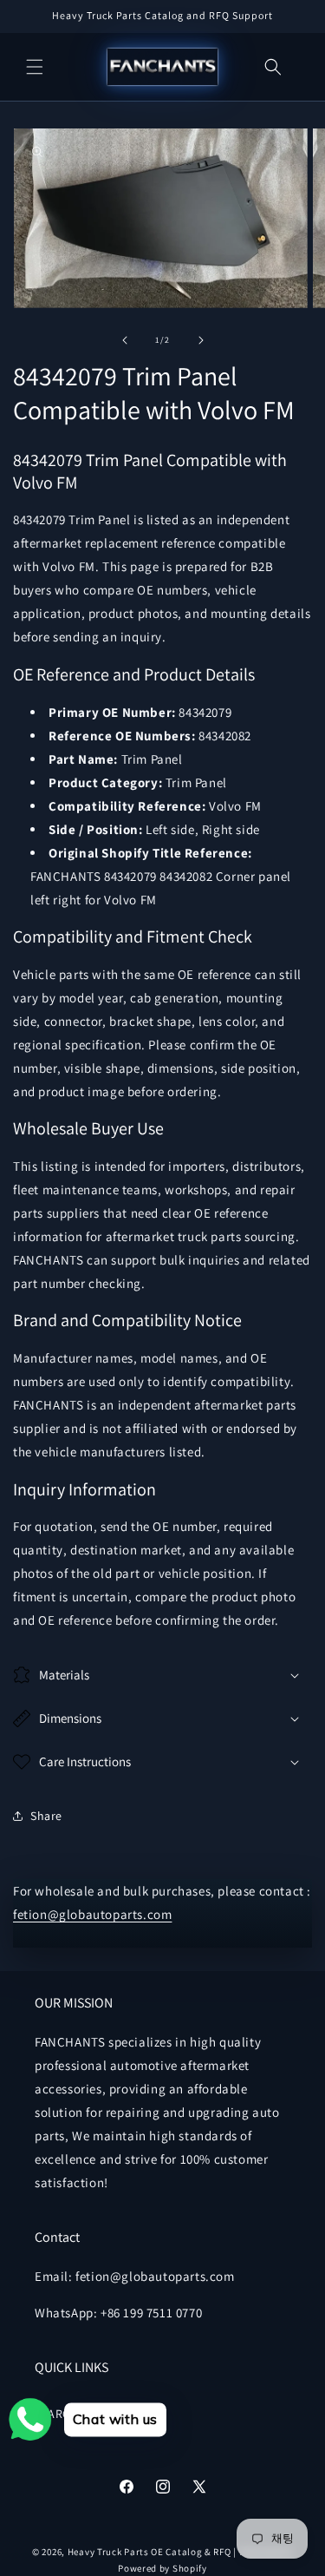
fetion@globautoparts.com (92, 1914)
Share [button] (46, 1816)
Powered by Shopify (162, 2568)
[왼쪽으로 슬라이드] (125, 340)
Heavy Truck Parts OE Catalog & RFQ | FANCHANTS (180, 2552)
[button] (35, 67)
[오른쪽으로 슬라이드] (201, 340)
